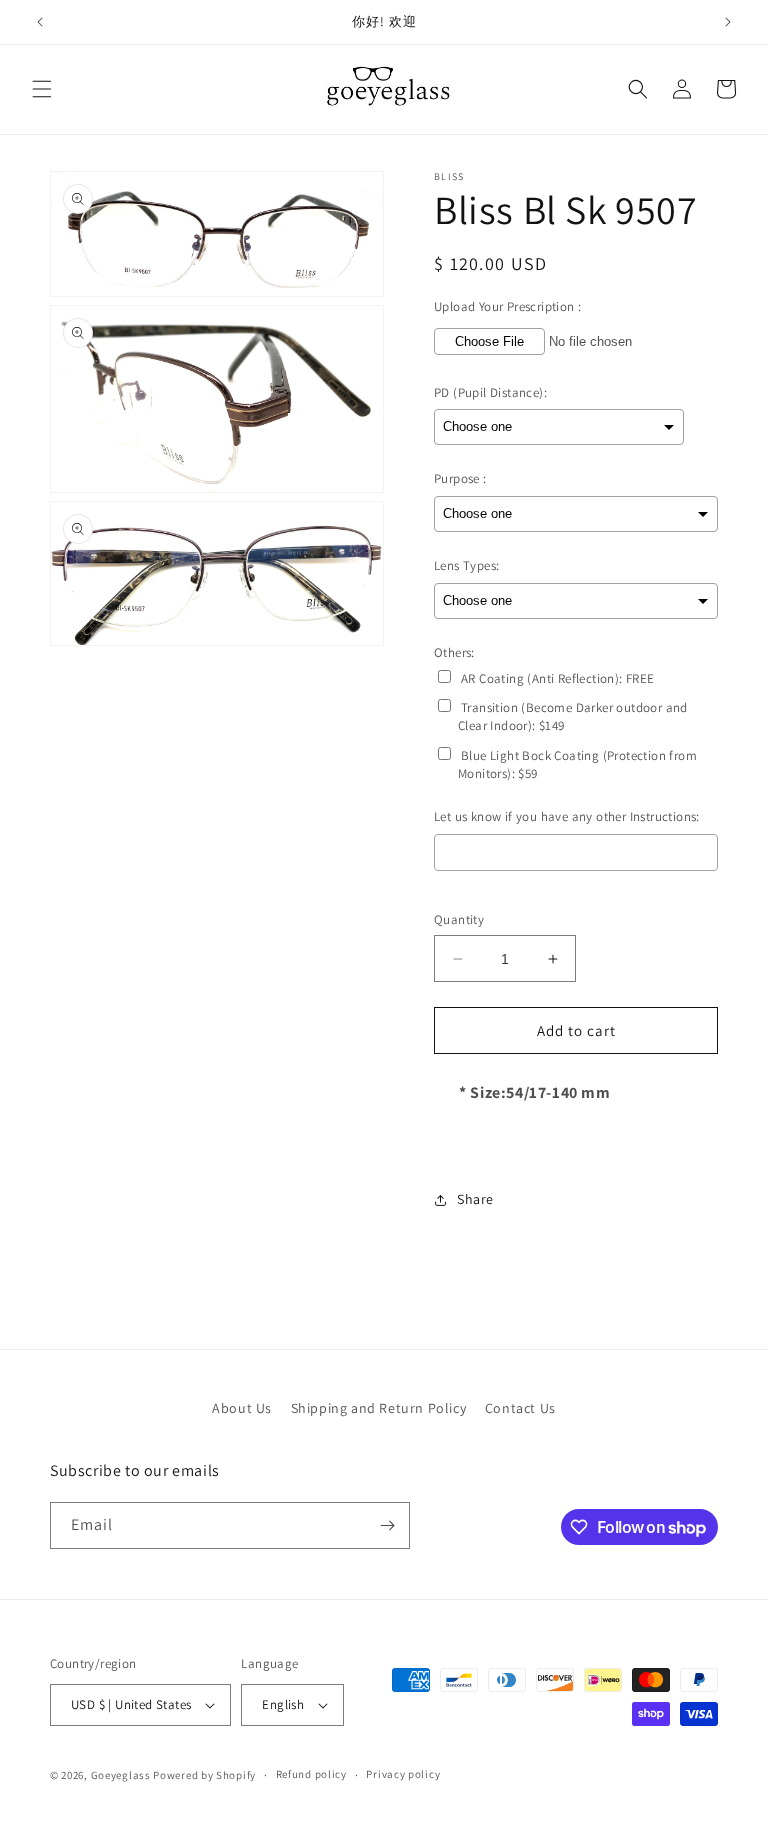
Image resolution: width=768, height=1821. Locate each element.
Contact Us (520, 1408)
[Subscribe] (387, 1525)
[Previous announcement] (40, 22)
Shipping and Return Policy (379, 1408)
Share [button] (475, 1199)
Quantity (459, 919)
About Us (242, 1408)
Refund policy (311, 1774)
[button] (42, 89)
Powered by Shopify (204, 1775)
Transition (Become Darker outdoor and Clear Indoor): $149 (573, 716)
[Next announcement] (728, 22)
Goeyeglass (121, 1775)
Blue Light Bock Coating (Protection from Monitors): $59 (577, 764)
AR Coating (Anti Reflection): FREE (558, 678)
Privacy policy (403, 1774)
